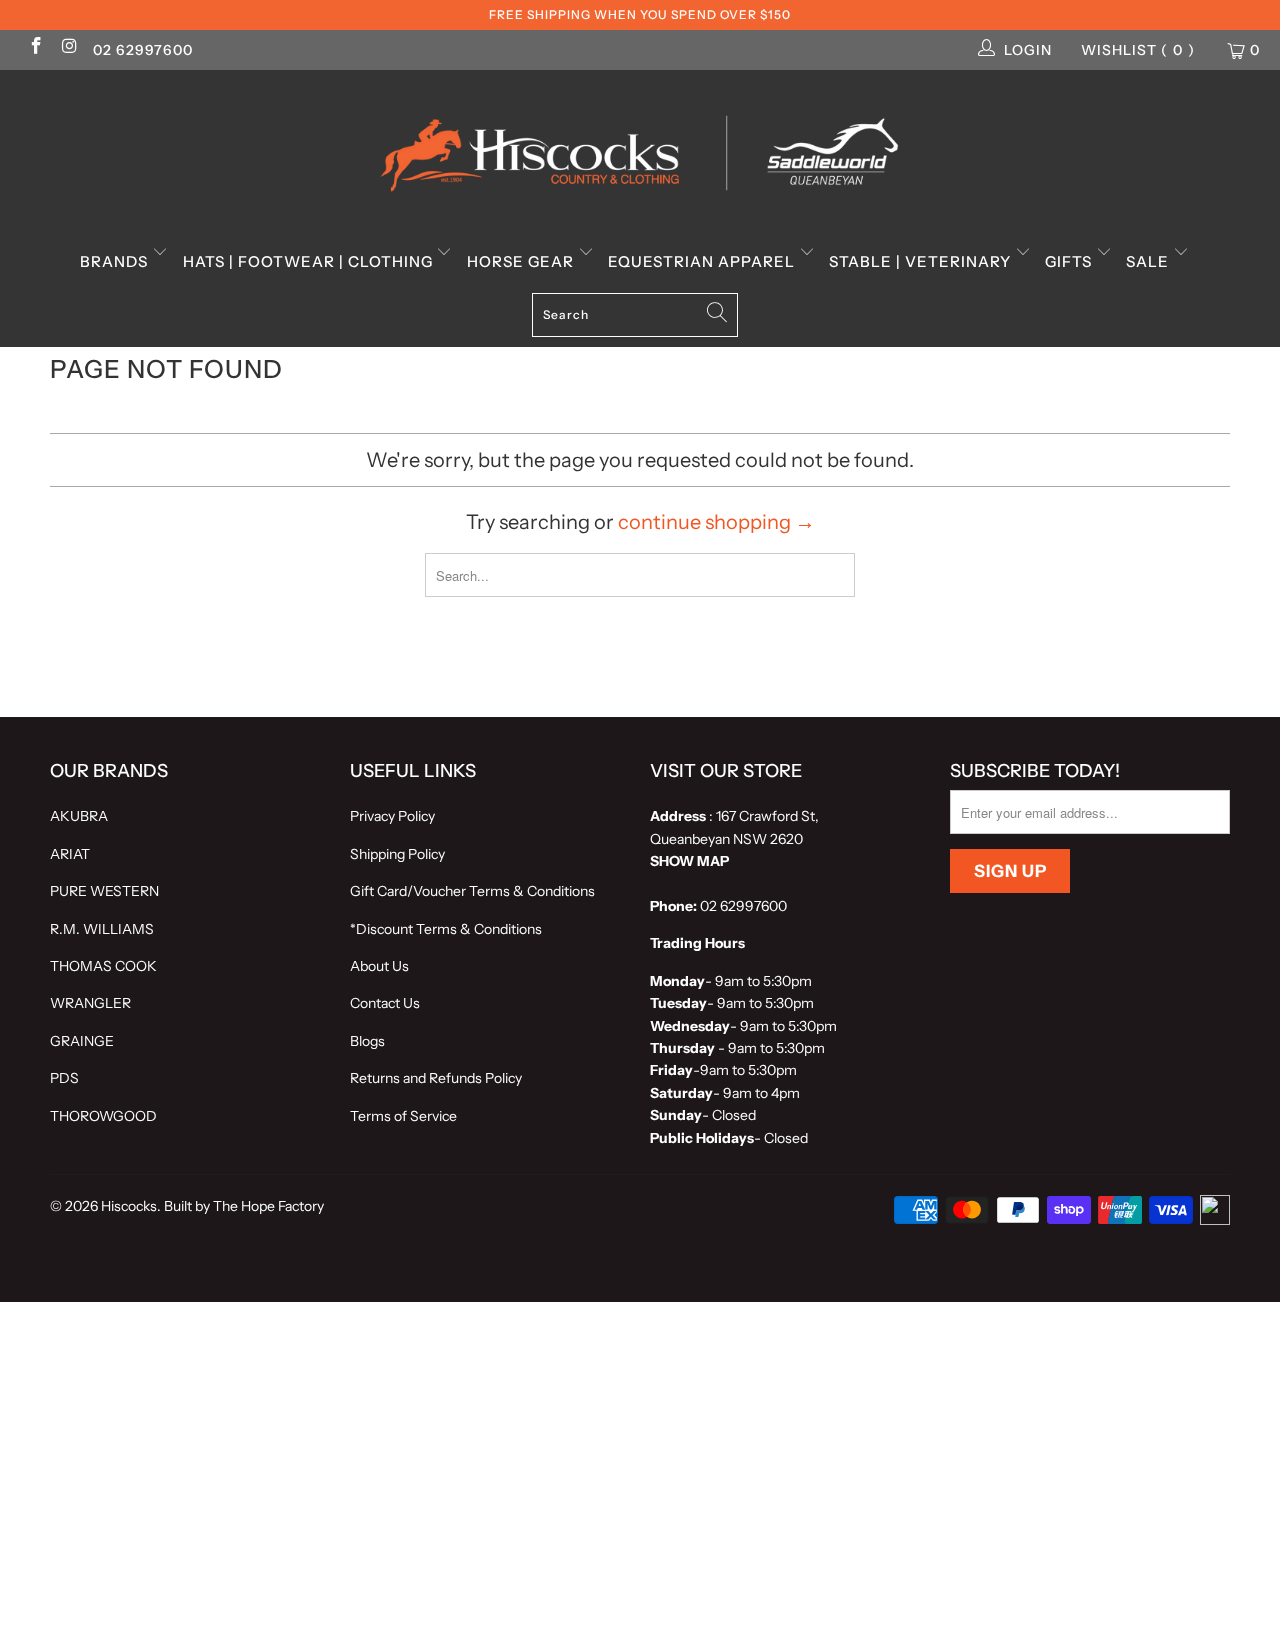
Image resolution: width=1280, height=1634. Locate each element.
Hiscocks (129, 1206)
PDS (64, 1078)
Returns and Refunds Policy (436, 1078)
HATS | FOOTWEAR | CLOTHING (310, 261)
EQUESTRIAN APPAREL (703, 261)
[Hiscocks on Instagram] (69, 48)
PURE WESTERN (104, 891)
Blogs (367, 1041)
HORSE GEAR (522, 261)
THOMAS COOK (103, 966)
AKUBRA (79, 816)
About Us (379, 966)
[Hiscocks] (640, 147)
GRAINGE (82, 1041)
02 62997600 (143, 50)
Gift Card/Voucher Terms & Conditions (472, 891)
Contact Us (385, 1003)
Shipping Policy (397, 854)
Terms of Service (403, 1116)
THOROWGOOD (103, 1116)
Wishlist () (1138, 50)
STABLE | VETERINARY (922, 261)
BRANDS (116, 261)
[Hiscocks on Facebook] (35, 48)
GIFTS (1070, 261)
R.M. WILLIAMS (102, 929)
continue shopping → (716, 522)
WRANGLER (90, 1003)
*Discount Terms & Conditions (446, 929)
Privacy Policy (392, 816)
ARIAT (70, 854)
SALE (1149, 261)
